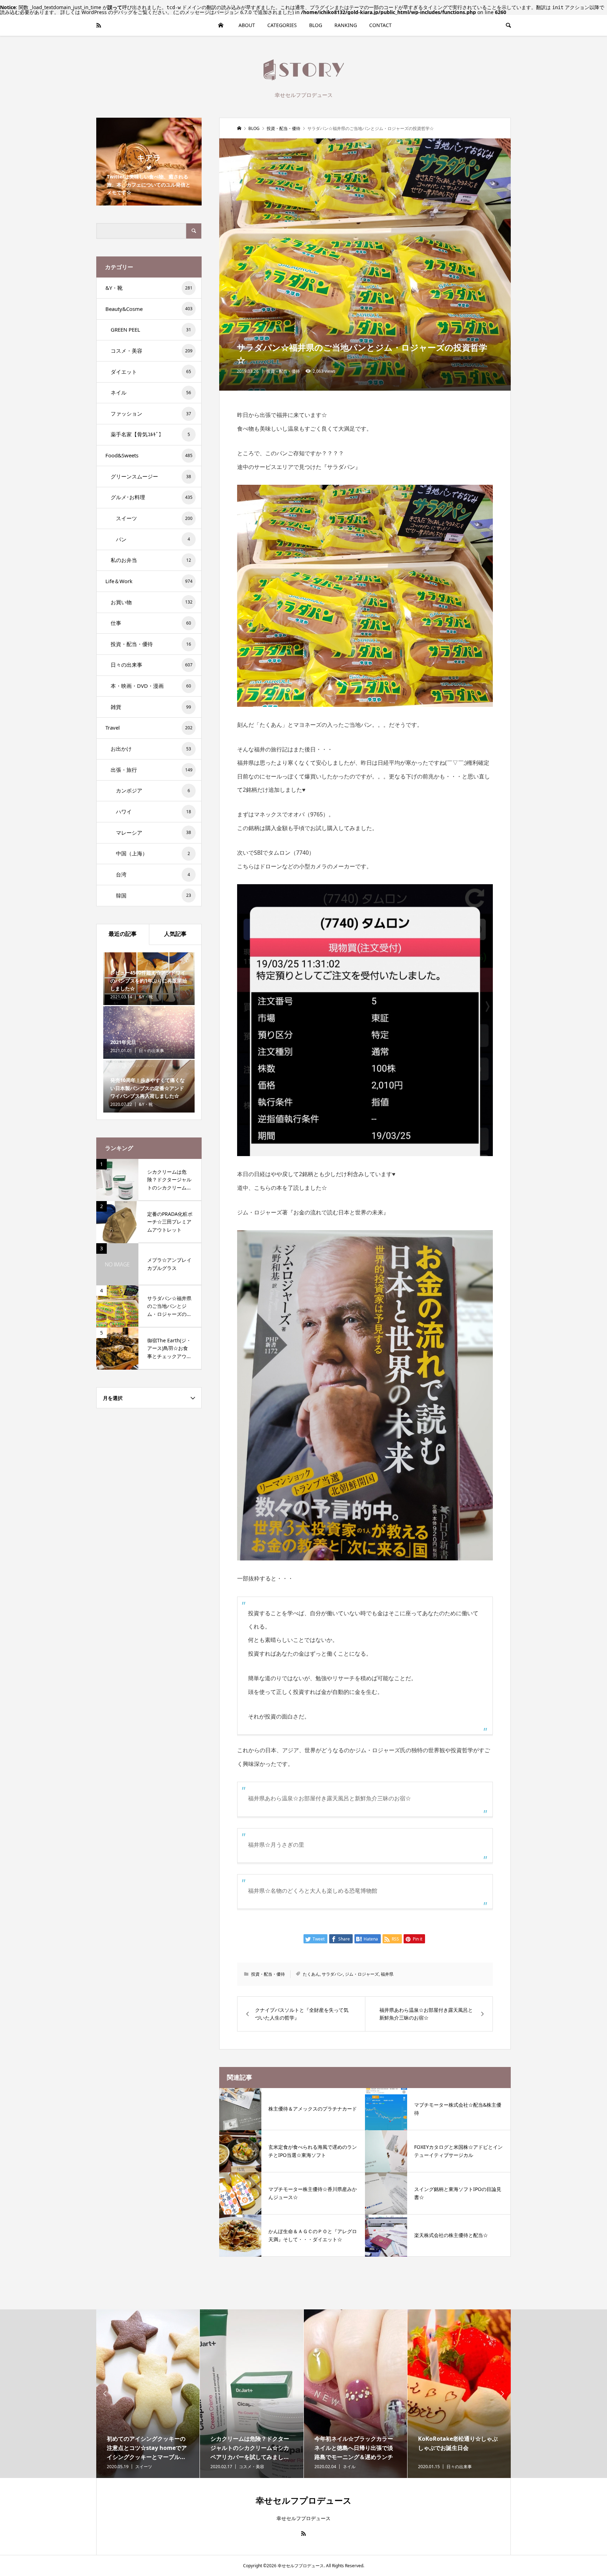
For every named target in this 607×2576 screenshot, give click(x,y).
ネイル (151, 392)
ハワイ (154, 811)
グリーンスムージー (151, 476)
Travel (149, 728)
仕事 (151, 623)
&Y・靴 (149, 288)
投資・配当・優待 (283, 371)
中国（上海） (153, 853)
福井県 (387, 1974)
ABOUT (247, 25)
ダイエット (151, 372)
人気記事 (175, 934)
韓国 (154, 895)
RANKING (346, 25)
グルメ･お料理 (152, 497)
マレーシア (154, 833)
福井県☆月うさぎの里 (276, 1845)
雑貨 (151, 707)
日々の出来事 (152, 665)
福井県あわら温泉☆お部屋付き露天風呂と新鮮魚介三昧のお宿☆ (329, 1798)
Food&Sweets (149, 455)
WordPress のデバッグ (107, 12)
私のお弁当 (151, 560)
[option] (148, 2394)
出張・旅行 (152, 770)
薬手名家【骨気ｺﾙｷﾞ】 (150, 434)
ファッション (151, 413)
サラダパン (332, 1974)
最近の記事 (123, 934)
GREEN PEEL (151, 330)
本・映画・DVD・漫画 (151, 686)
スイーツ (154, 518)
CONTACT (380, 25)
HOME (221, 25)
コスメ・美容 (152, 351)
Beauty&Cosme (149, 309)
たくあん (311, 1974)
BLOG (316, 25)
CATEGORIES (282, 25)
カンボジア (153, 790)
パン (153, 539)
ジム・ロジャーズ (362, 1974)
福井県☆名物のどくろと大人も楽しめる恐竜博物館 (313, 1891)
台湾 (153, 874)
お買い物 (152, 602)
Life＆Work (149, 581)
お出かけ (151, 749)
